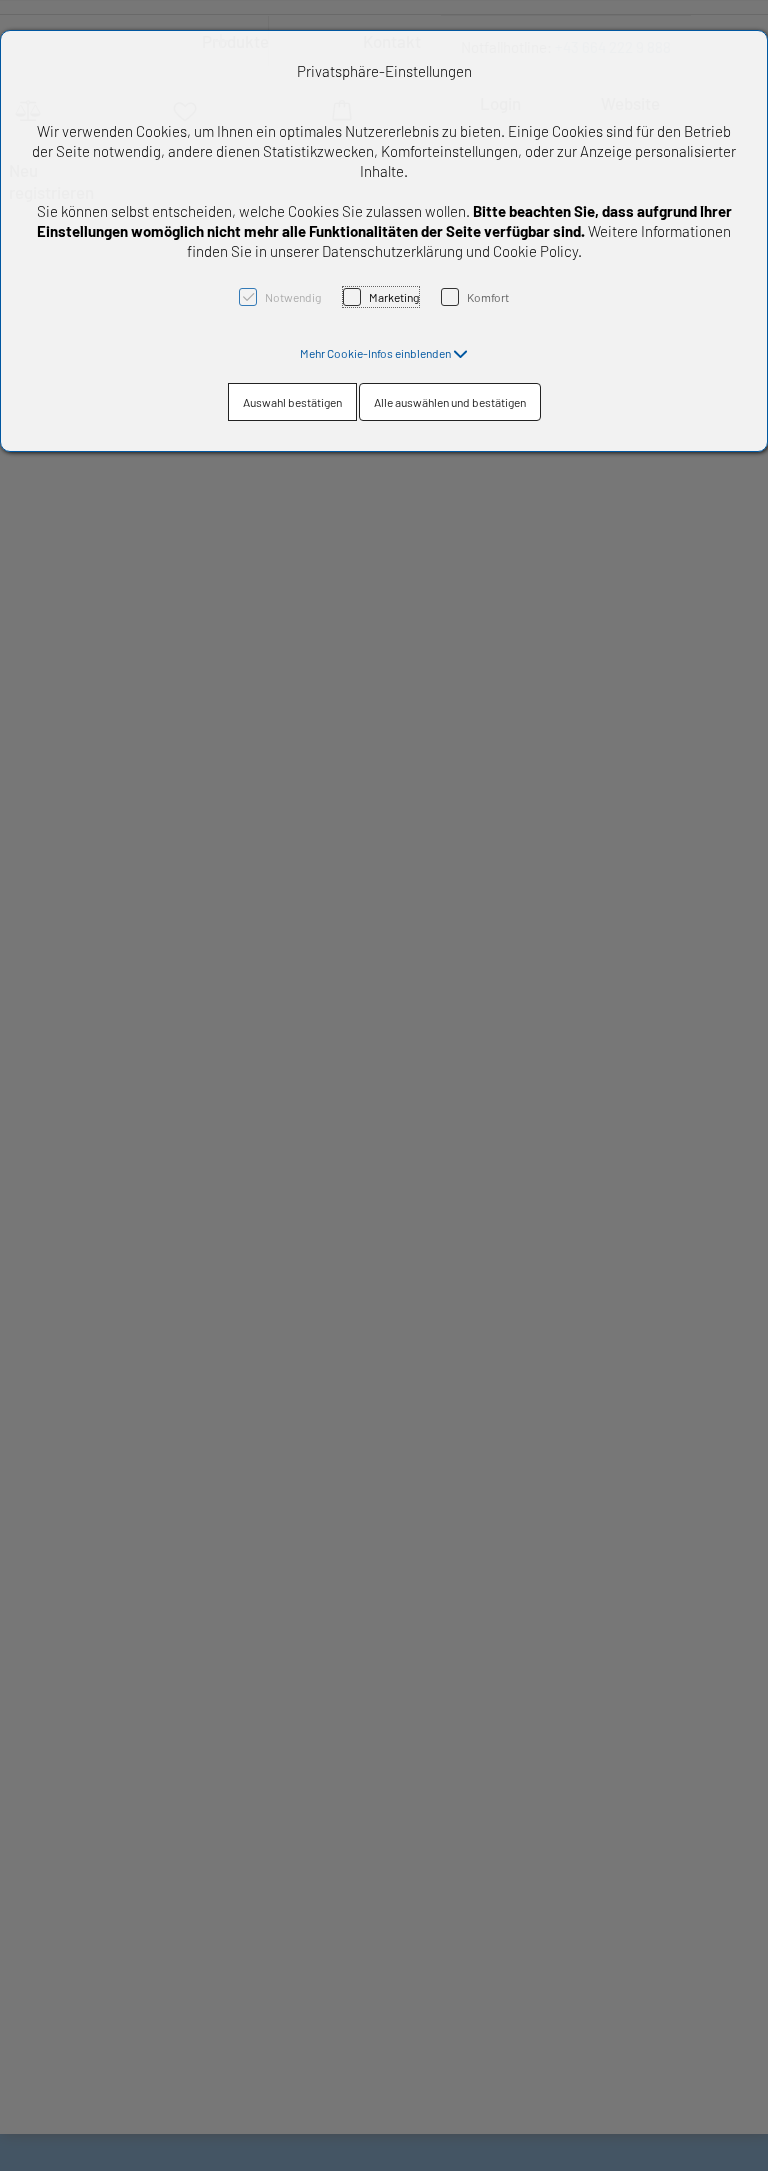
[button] (384, 353)
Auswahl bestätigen (292, 402)
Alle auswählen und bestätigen (450, 402)
